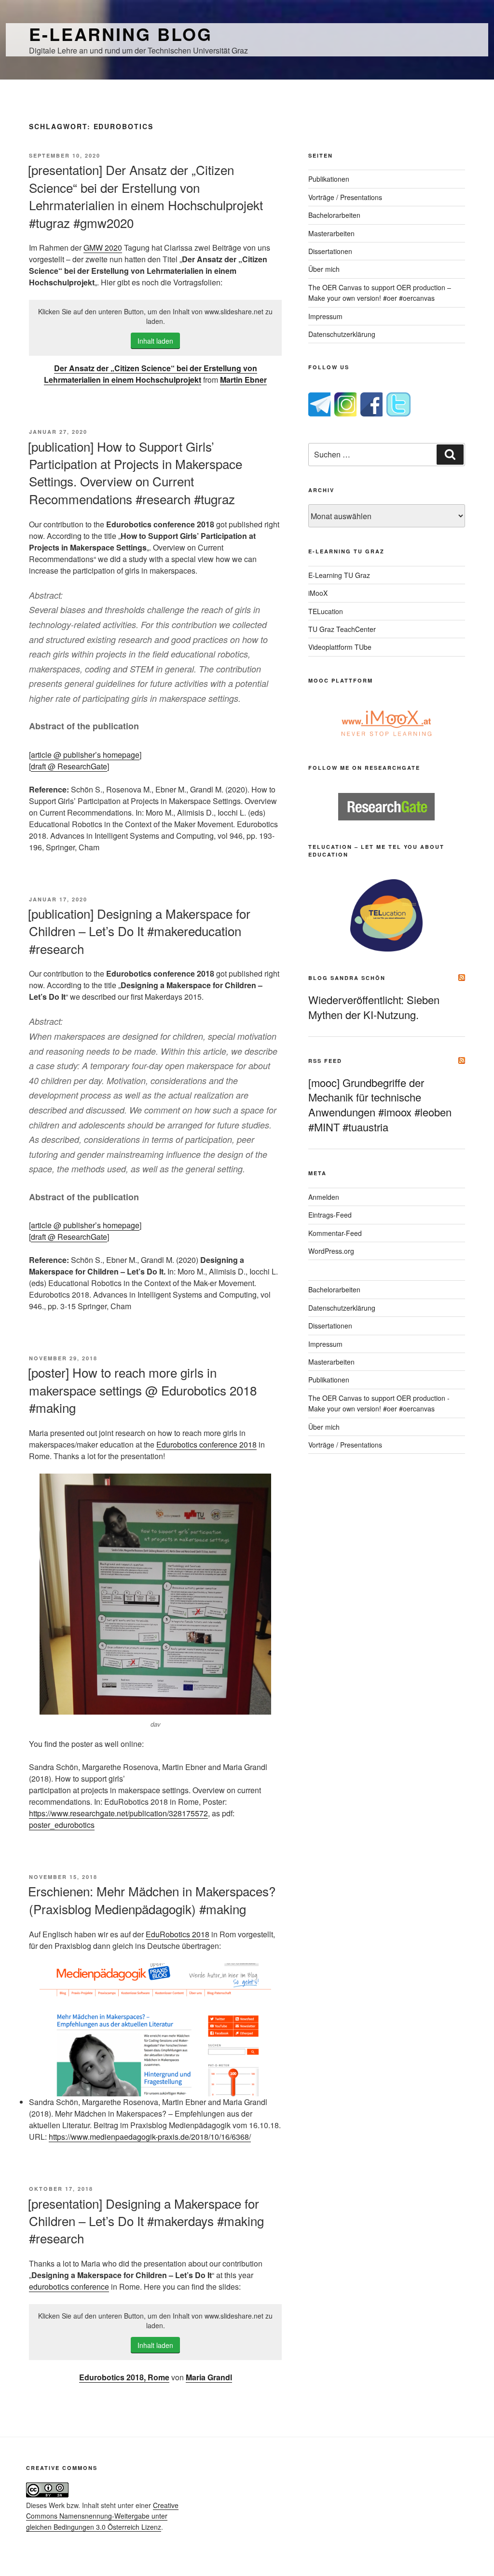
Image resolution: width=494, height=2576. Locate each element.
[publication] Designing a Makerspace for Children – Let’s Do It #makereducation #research (139, 931)
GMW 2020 (103, 248)
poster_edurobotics (62, 1825)
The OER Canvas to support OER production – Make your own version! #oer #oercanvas (380, 293)
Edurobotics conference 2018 (206, 1444)
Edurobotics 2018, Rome (124, 2377)
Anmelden (324, 1197)
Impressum (325, 316)
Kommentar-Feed (335, 1233)
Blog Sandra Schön (347, 978)
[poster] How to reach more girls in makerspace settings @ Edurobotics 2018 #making (142, 1390)
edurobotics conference (69, 2287)
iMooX (318, 593)
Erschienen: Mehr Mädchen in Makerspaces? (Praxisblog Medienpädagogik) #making (152, 1899)
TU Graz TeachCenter (342, 629)
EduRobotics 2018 (178, 1934)
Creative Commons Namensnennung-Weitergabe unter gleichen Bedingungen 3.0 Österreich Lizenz (102, 2516)
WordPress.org (331, 1251)
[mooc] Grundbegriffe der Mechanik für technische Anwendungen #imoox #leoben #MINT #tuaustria (380, 1105)
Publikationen (329, 179)
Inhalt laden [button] (155, 341)
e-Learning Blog (121, 34)
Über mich (324, 269)
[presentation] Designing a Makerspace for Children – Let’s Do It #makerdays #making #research (146, 2221)
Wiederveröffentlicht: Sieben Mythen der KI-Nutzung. (374, 1007)
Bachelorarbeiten (334, 215)
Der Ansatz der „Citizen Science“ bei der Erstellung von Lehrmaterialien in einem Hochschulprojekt (151, 374)
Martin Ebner (243, 380)
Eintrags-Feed (330, 1215)
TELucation (326, 611)
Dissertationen (330, 251)
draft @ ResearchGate (69, 766)
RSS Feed (325, 1061)
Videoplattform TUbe (340, 647)
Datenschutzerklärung (342, 334)
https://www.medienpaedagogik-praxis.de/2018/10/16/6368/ (150, 2137)
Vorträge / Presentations (345, 197)
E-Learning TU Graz (339, 575)
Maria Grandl (209, 2377)
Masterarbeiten (331, 233)
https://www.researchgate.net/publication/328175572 (118, 1813)
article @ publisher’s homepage (85, 755)
